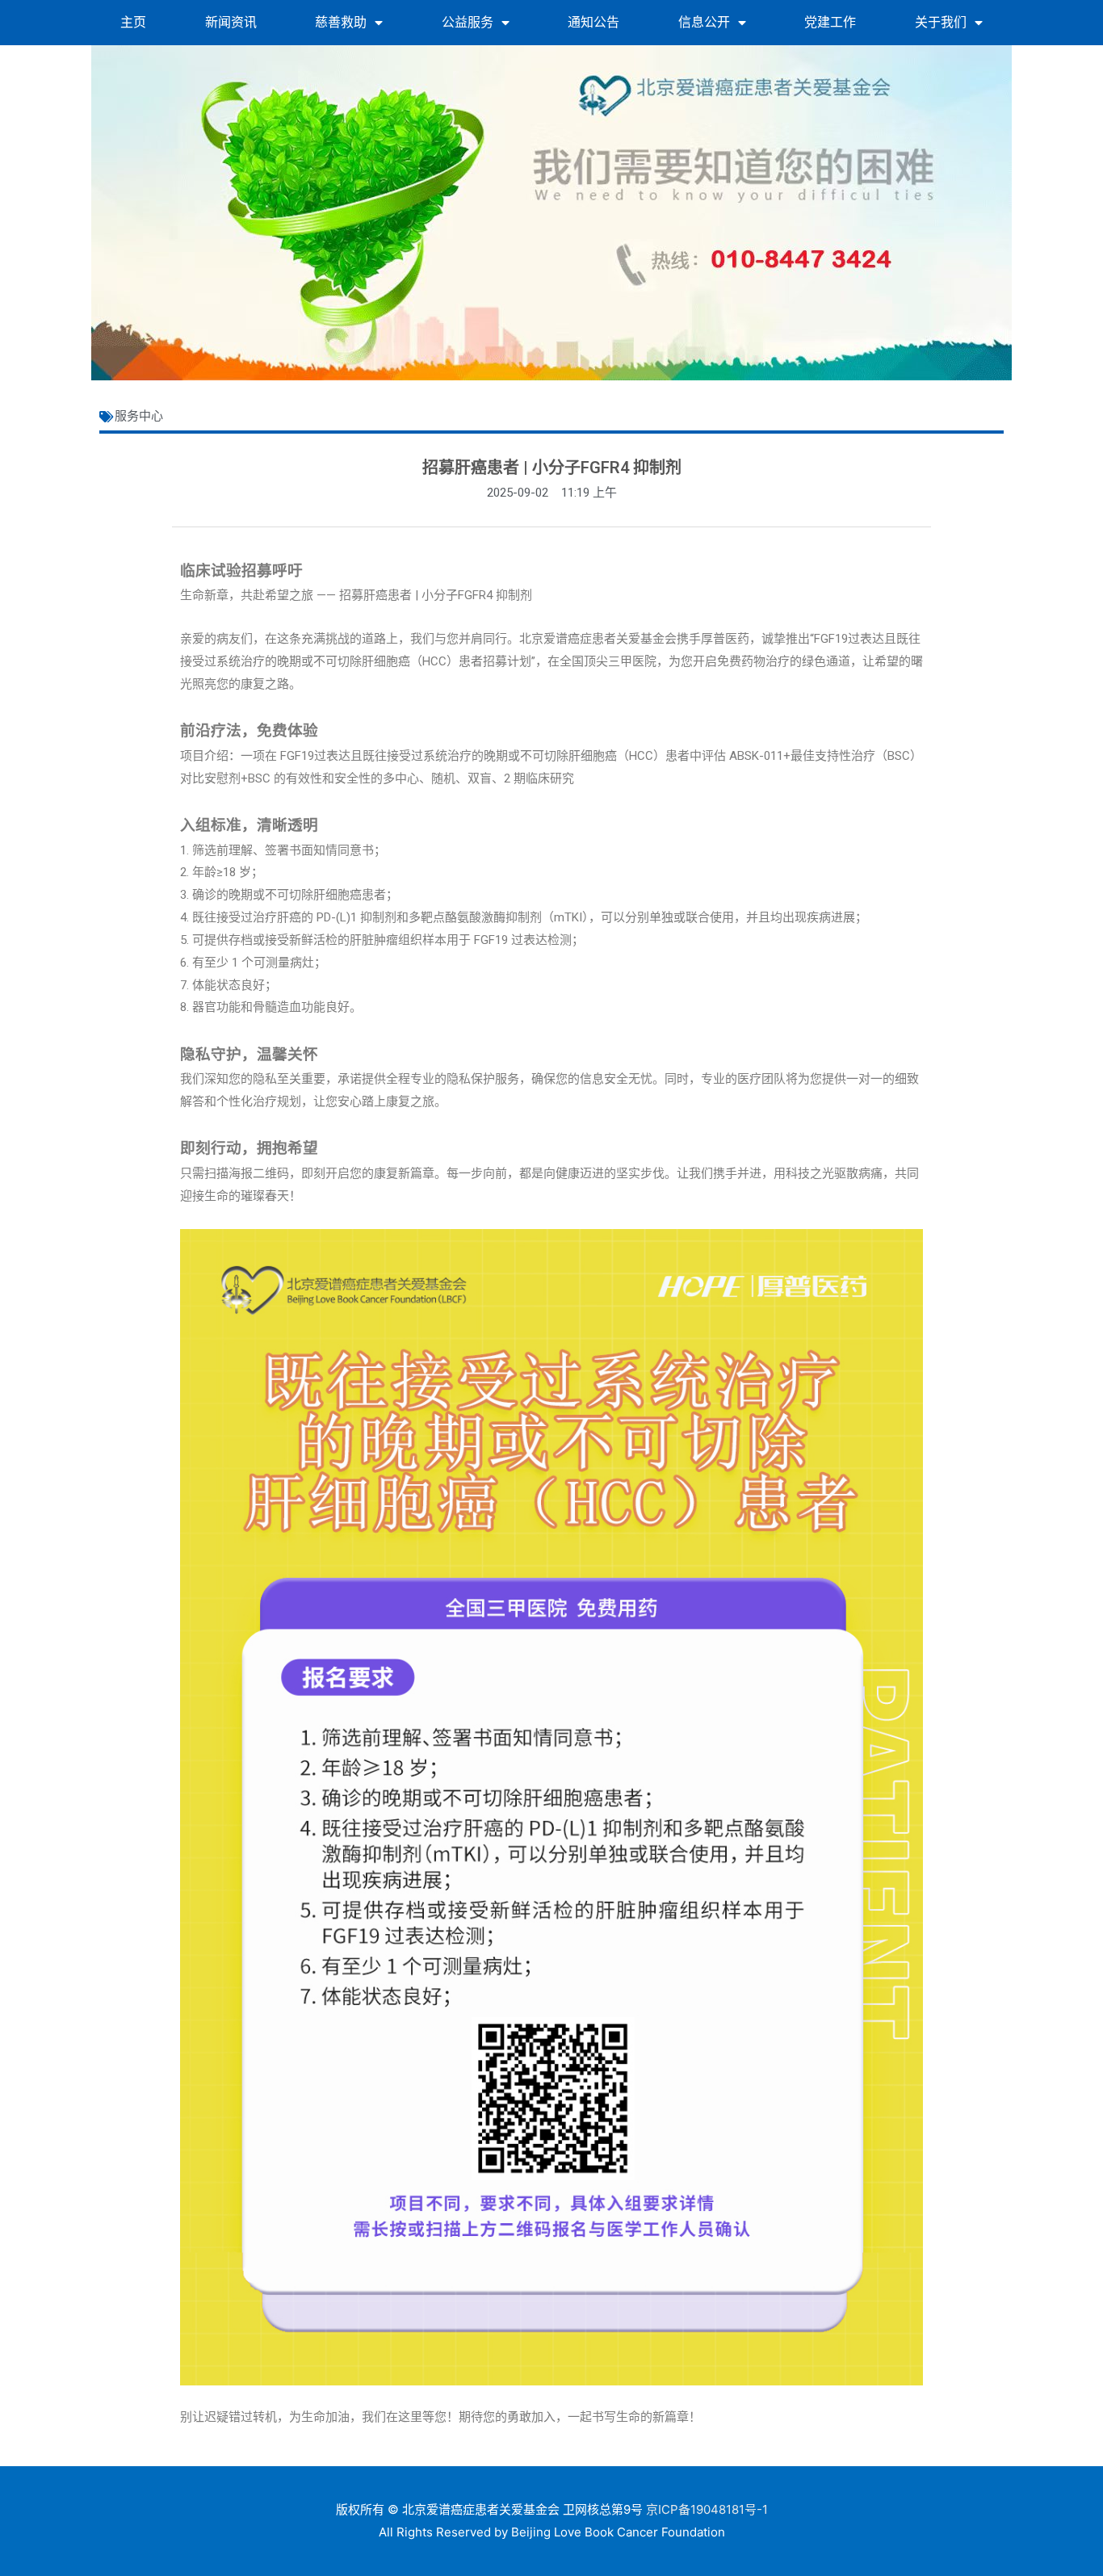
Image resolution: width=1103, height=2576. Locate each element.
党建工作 (830, 22)
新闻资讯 (231, 22)
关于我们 (941, 22)
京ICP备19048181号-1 (707, 2509)
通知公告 (593, 22)
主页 (133, 22)
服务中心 (139, 416)
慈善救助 (341, 22)
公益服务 (468, 22)
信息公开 (704, 22)
